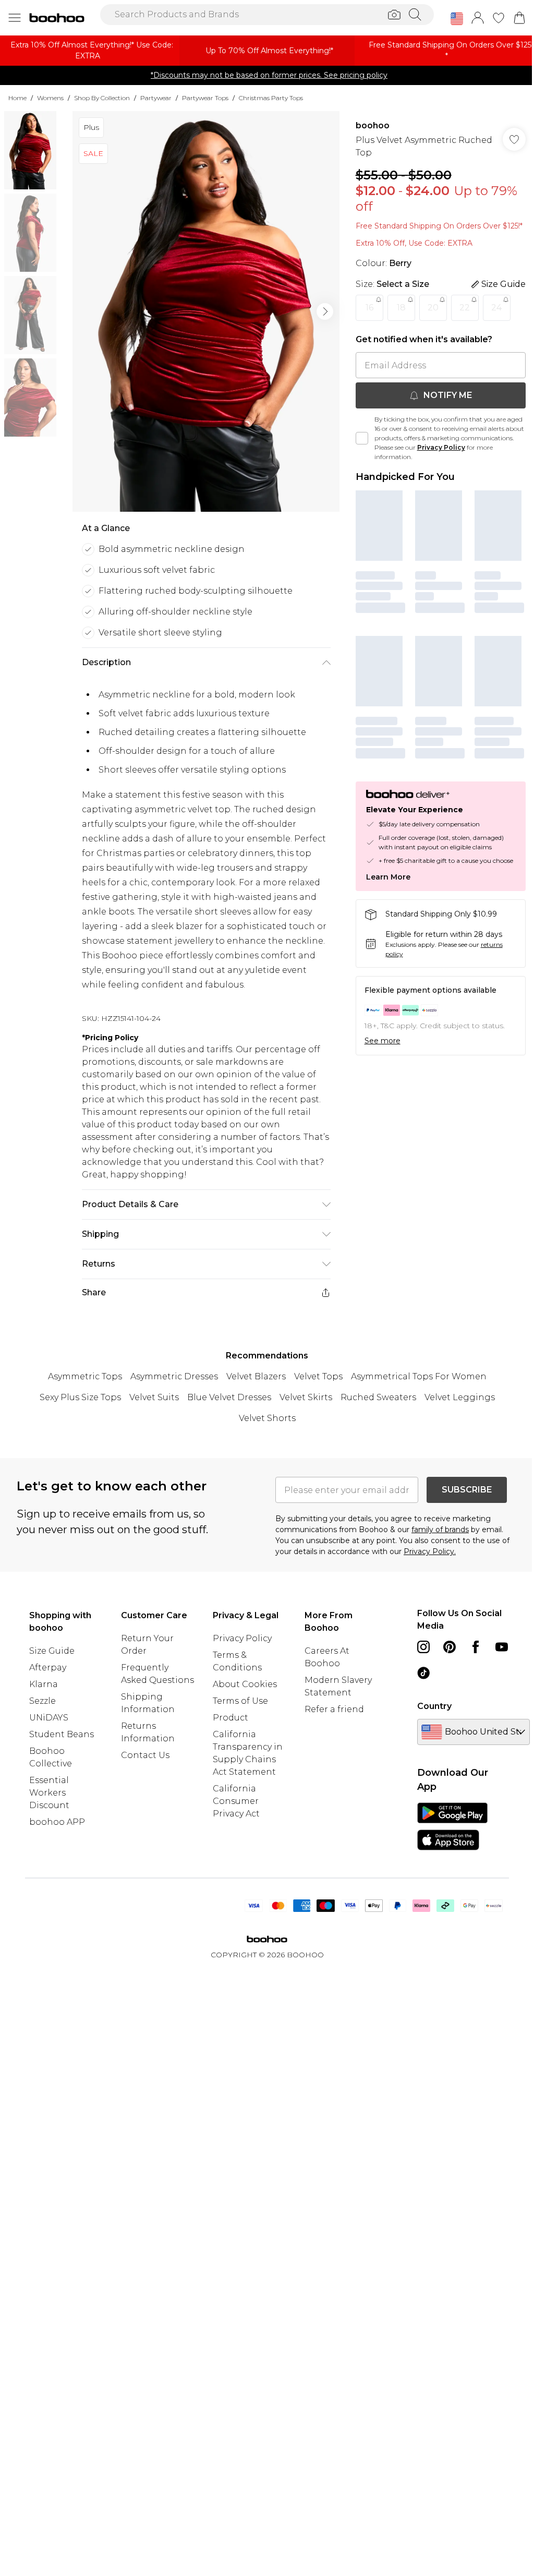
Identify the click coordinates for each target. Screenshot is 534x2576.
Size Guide (52, 1651)
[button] (457, 19)
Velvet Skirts (306, 1397)
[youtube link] (502, 1647)
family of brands (440, 1530)
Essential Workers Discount (49, 1793)
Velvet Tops (318, 1376)
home (17, 98)
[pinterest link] (450, 1647)
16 (369, 308)
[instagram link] (423, 1647)
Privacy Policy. (430, 1551)
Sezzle (43, 1701)
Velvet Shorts (267, 1418)
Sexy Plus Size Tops (80, 1397)
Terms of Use (240, 1701)
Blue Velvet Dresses (229, 1397)
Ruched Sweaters (378, 1397)
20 (433, 308)
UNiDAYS (49, 1718)
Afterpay (48, 1668)
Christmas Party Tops (271, 98)
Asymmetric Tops (85, 1376)
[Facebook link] (476, 1647)
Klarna (44, 1684)
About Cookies (245, 1684)
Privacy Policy (441, 447)
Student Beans (62, 1734)
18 (401, 308)
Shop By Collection (102, 98)
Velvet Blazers (256, 1376)
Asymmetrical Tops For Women (419, 1376)
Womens (50, 98)
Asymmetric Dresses (174, 1376)
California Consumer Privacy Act (236, 1801)
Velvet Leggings (460, 1397)
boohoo (373, 125)
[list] (206, 311)
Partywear (156, 98)
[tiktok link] (423, 1673)
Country (434, 1706)
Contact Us (145, 1755)
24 (496, 308)
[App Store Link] (452, 1826)
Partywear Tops (205, 98)
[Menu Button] (15, 18)
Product (230, 1718)
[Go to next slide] (325, 311)
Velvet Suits (154, 1397)
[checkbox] (362, 438)
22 (465, 308)
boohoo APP (57, 1822)
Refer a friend (334, 1709)
